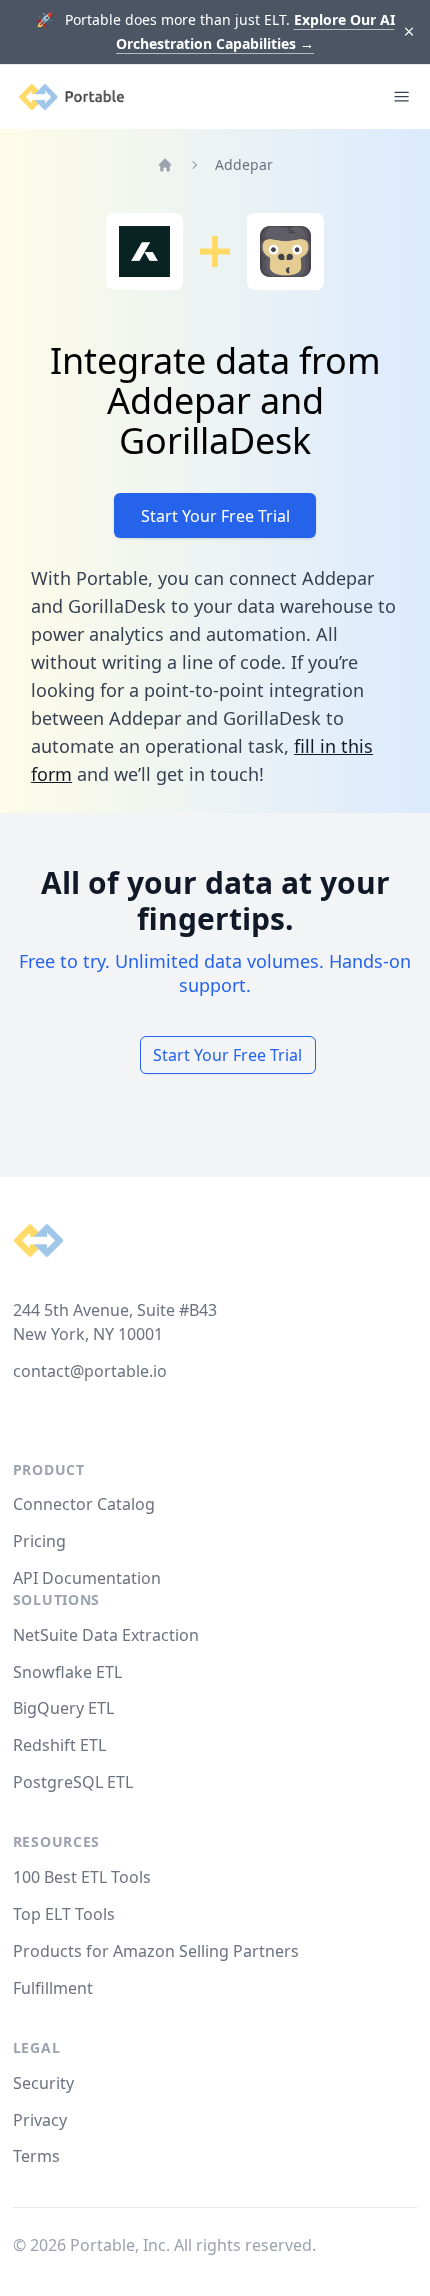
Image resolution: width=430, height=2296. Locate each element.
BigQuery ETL (63, 1708)
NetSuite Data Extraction (106, 1635)
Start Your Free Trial (215, 516)
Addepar (244, 164)
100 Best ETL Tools (82, 1877)
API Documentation (87, 1578)
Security (43, 2083)
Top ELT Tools (64, 1914)
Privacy (40, 2120)
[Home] (165, 165)
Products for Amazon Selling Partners (156, 1951)
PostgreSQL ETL (73, 1782)
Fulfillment (53, 1988)
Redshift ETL (59, 1745)
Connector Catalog (84, 1504)
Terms (36, 2156)
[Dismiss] (409, 32)
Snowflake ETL (67, 1672)
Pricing (39, 1541)
